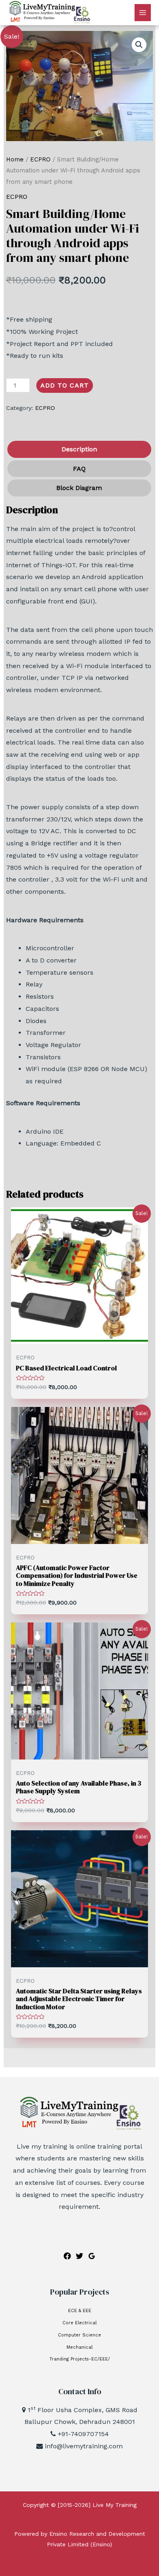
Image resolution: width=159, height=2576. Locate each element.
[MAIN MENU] (143, 13)
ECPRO (40, 159)
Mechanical (79, 2347)
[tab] (78, 449)
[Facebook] (67, 2256)
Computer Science (79, 2335)
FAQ (79, 469)
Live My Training (115, 2505)
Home (15, 159)
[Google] (92, 2256)
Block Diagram (79, 488)
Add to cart (65, 385)
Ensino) (102, 2544)
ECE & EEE (80, 2311)
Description (79, 449)
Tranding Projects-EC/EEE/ (80, 2359)
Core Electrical (79, 2323)
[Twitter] (79, 2256)
